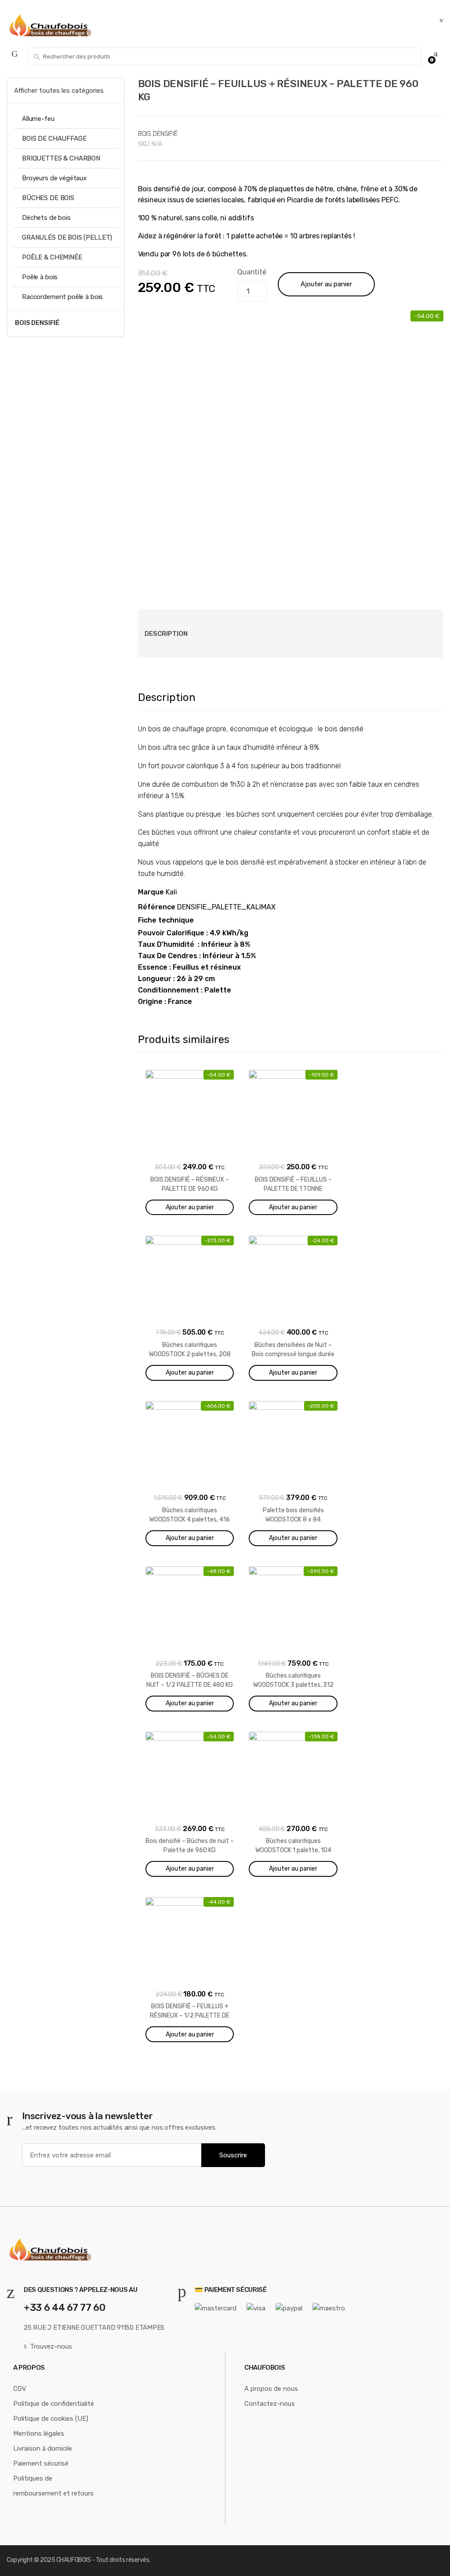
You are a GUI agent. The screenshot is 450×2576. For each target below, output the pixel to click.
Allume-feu (38, 119)
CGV (20, 2389)
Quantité (252, 272)
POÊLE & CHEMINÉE (52, 257)
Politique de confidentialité (54, 2404)
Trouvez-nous (51, 2346)
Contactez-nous (270, 2404)
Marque (151, 892)
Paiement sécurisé (41, 2463)
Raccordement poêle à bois (62, 297)
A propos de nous (271, 2389)
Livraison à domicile (43, 2448)
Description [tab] (166, 634)
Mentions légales (39, 2434)
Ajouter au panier (326, 284)
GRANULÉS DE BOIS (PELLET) (67, 237)
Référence (157, 907)
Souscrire (233, 2155)
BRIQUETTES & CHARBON (61, 158)
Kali (171, 892)
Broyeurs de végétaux (54, 178)
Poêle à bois (40, 277)
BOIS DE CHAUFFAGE (54, 139)
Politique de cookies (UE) (51, 2419)
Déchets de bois (46, 218)
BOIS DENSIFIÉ (158, 134)
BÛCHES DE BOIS (48, 198)
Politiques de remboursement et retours (53, 2486)
